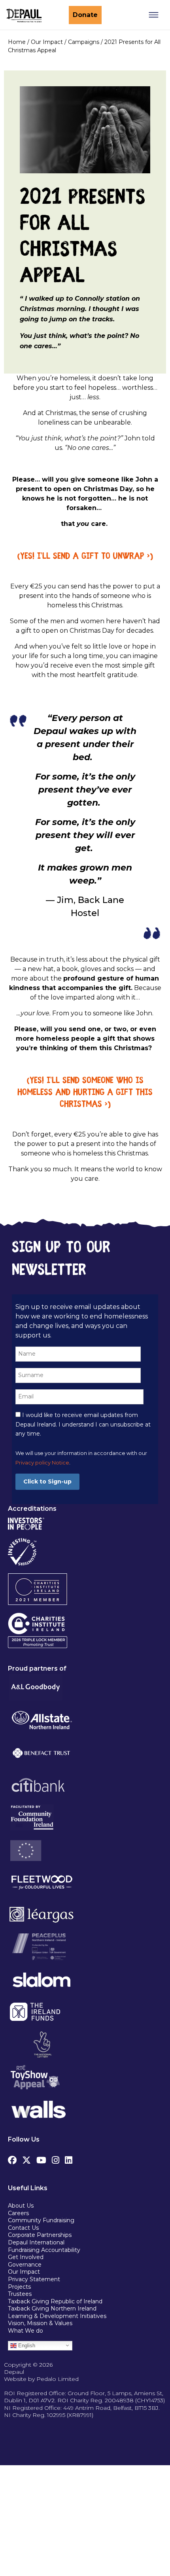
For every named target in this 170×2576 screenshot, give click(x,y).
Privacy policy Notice (42, 1463)
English (26, 2345)
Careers (18, 2213)
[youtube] (41, 2158)
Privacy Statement (35, 2279)
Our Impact (24, 2272)
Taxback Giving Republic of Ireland (55, 2301)
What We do (25, 2331)
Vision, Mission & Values (40, 2323)
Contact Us (23, 2228)
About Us (21, 2206)
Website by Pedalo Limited (41, 2379)
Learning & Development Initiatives (57, 2316)
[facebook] (12, 2158)
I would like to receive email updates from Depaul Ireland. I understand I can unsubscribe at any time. (83, 1425)
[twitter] (26, 2158)
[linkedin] (69, 2158)
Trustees (20, 2294)
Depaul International (36, 2242)
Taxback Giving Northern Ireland (52, 2309)
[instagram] (56, 2158)
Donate (85, 15)
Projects (19, 2287)
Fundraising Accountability (44, 2250)
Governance (25, 2265)
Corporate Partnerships (40, 2235)
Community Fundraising (41, 2220)
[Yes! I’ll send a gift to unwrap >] (85, 557)
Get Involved (26, 2257)
